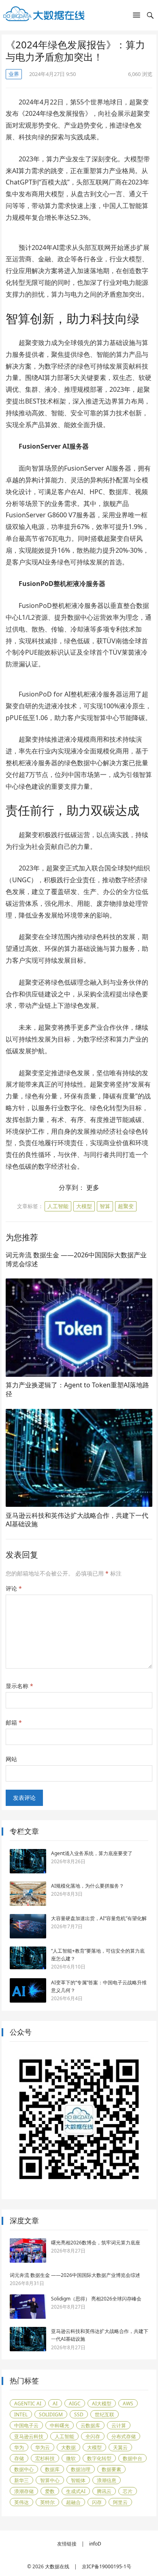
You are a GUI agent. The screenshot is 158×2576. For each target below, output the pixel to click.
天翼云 (120, 2447)
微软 (71, 2458)
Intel (21, 2414)
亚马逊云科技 (29, 2436)
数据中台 (132, 2458)
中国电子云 (26, 2425)
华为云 (43, 2447)
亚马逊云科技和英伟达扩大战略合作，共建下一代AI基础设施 (77, 1520)
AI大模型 (102, 2403)
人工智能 (58, 1206)
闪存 (97, 2502)
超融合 (73, 2502)
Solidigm (51, 2414)
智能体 (78, 2480)
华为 (19, 2447)
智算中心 (50, 2480)
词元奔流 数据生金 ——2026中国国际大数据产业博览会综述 (76, 1259)
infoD (95, 2544)
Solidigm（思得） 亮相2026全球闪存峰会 (96, 2299)
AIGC (75, 2403)
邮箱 (14, 1722)
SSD (79, 2414)
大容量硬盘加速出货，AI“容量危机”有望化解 (99, 1918)
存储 (19, 2458)
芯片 (128, 2491)
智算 (105, 1206)
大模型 (84, 1206)
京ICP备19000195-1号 (107, 2566)
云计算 (119, 2425)
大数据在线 (57, 2566)
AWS (128, 2403)
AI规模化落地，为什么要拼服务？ (88, 1886)
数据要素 (111, 2469)
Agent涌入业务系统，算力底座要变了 (92, 1853)
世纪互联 (105, 2414)
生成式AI (76, 2491)
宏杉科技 (45, 2458)
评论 (14, 1588)
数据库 (52, 2469)
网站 (11, 1759)
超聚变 (126, 1206)
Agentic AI (28, 2403)
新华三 (21, 2480)
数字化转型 (99, 2458)
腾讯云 (104, 2491)
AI (55, 2403)
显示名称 (19, 1686)
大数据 (68, 2447)
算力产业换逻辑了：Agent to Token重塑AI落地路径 (77, 1389)
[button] (137, 17)
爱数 (50, 2491)
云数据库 (90, 2425)
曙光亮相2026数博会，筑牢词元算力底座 (96, 2243)
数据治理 (81, 2469)
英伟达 (21, 2502)
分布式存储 (124, 2436)
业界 (14, 74)
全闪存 (93, 2436)
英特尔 (47, 2502)
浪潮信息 (107, 2480)
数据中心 (24, 2469)
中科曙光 (60, 2425)
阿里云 (120, 2502)
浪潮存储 (24, 2491)
